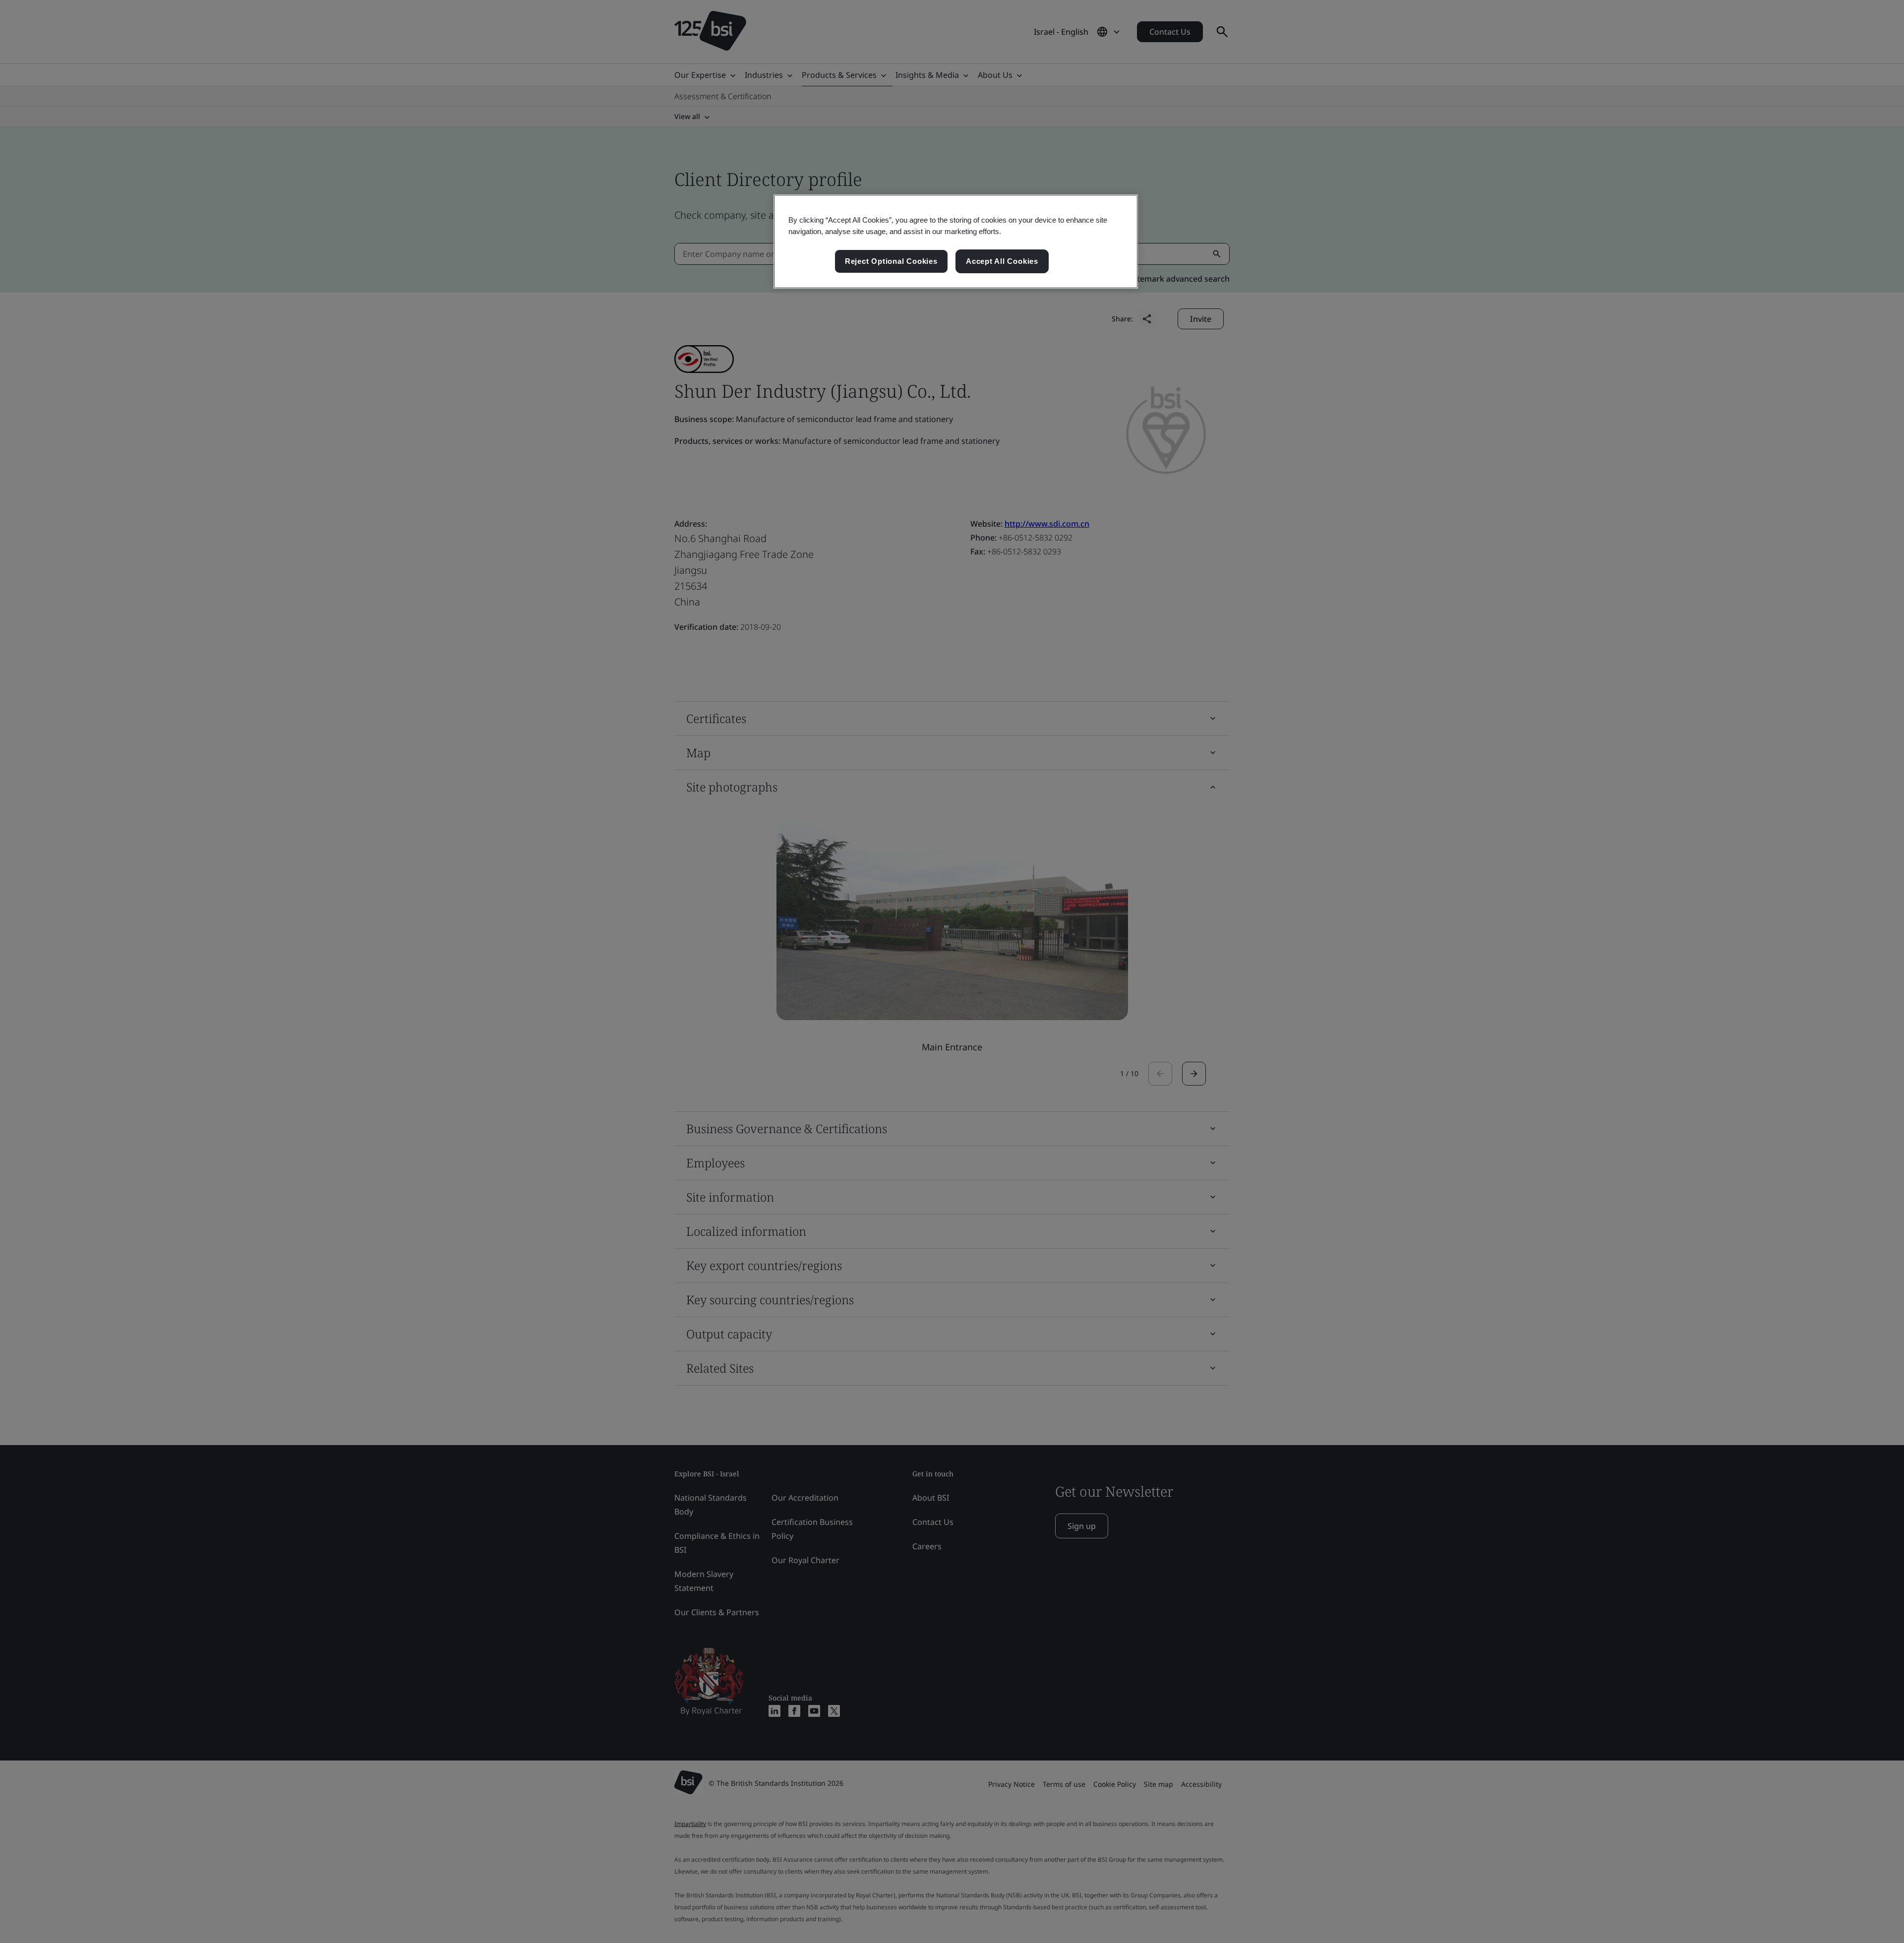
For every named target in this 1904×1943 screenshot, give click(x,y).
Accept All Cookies (1002, 261)
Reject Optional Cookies (891, 261)
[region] (956, 242)
